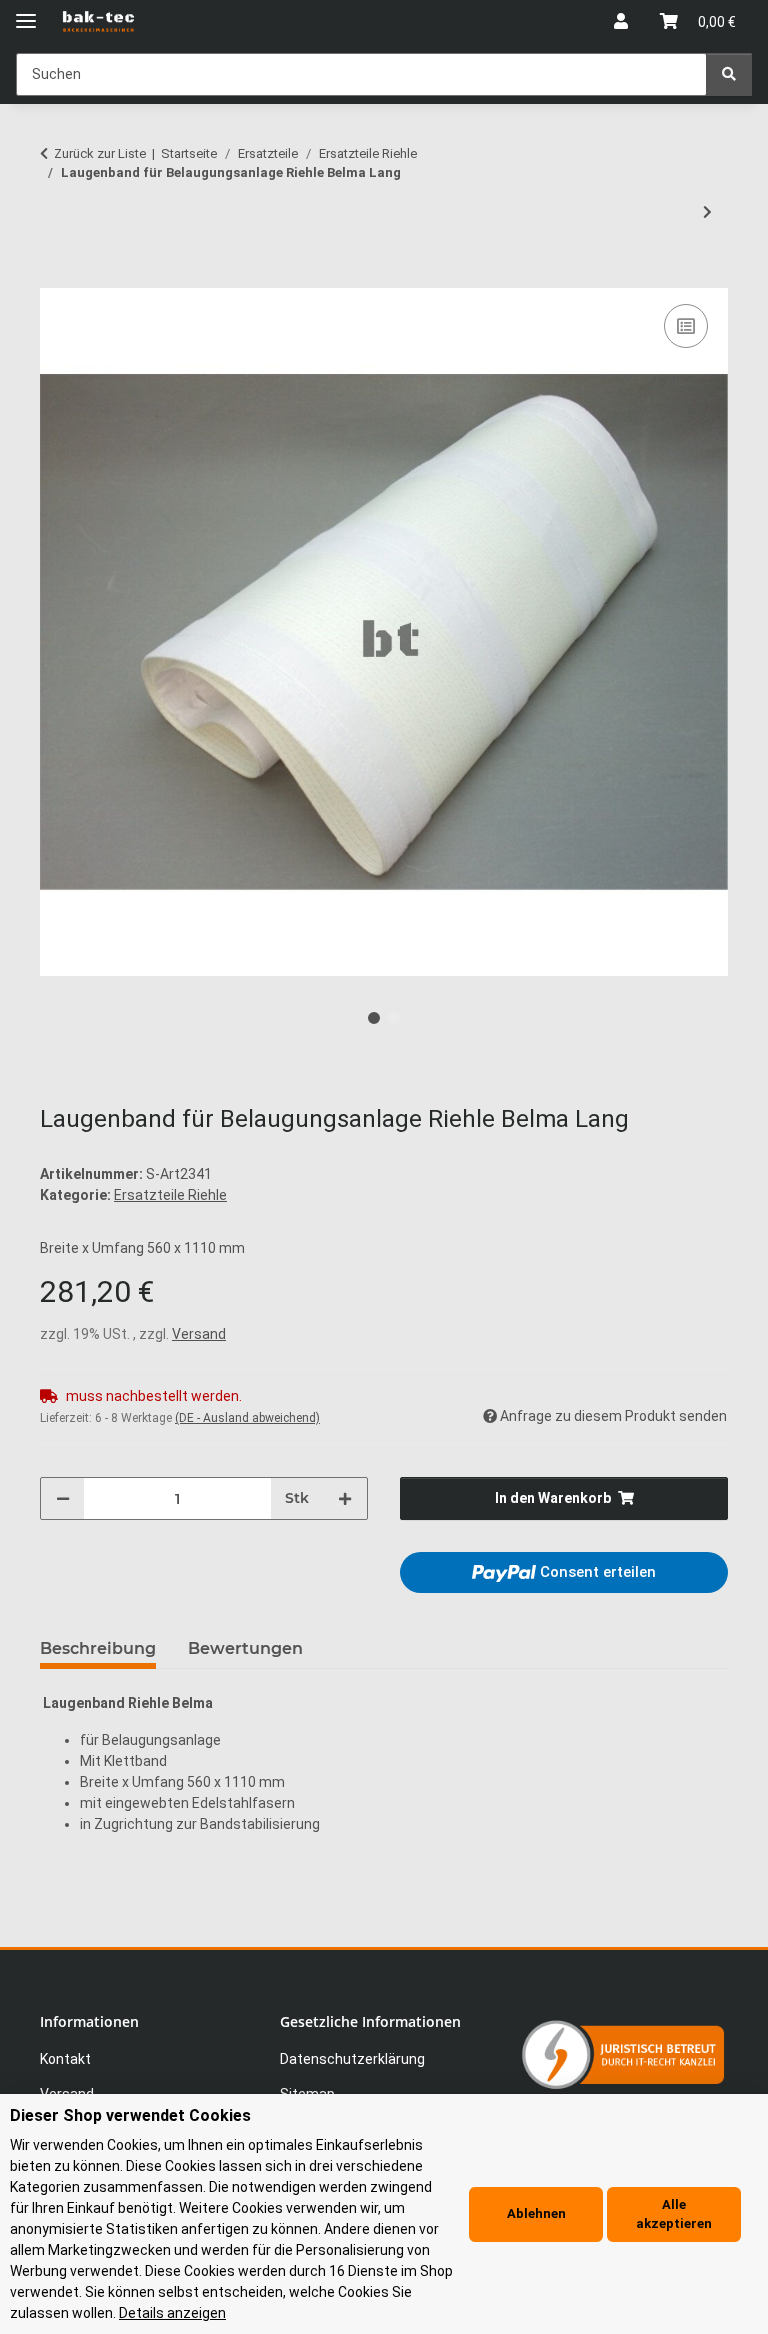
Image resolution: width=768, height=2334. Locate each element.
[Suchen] (729, 74)
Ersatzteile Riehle (170, 1195)
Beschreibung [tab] (98, 1648)
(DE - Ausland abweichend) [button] (247, 1418)
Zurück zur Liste (100, 153)
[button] (621, 22)
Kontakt (65, 2059)
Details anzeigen (172, 2313)
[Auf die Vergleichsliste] (686, 326)
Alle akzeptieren (674, 2214)
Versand (199, 1334)
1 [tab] (374, 1018)
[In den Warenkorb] (56, 277)
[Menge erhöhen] (345, 1498)
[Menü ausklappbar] (26, 12)
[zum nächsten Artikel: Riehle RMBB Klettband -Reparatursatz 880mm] (707, 212)
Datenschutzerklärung (352, 2059)
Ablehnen (536, 2213)
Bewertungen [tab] (245, 1648)
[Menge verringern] (63, 1498)
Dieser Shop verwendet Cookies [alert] (130, 2115)
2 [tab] (394, 1018)
